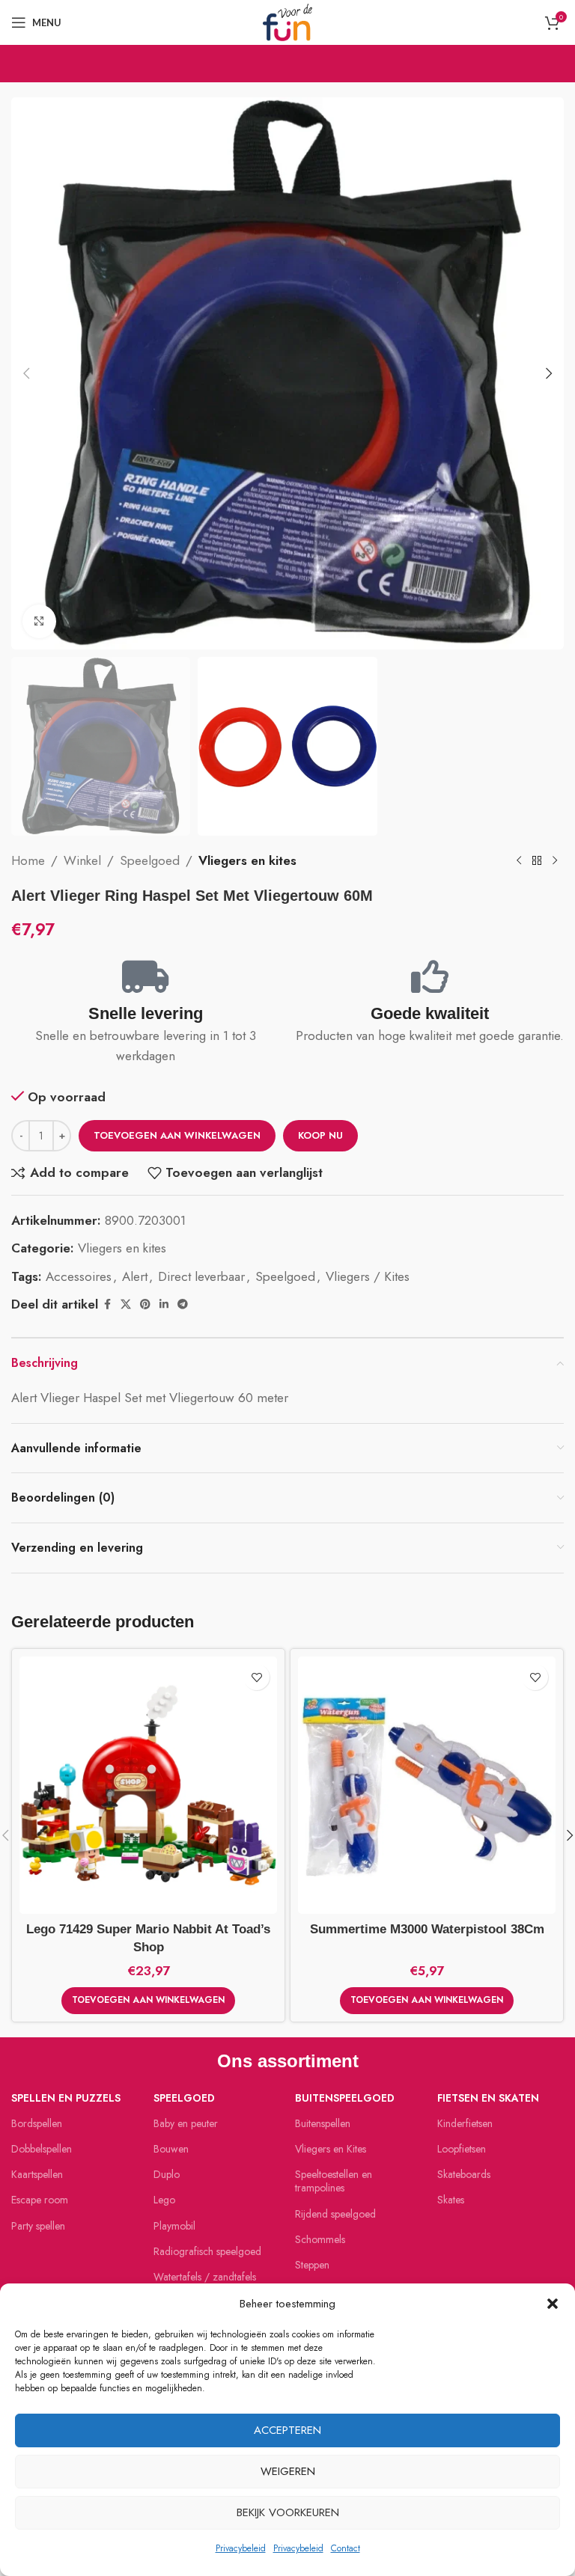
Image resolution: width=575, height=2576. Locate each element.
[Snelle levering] (146, 976)
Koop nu (320, 1135)
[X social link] (126, 1304)
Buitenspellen (323, 2123)
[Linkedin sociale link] (164, 1304)
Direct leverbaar (201, 1276)
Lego (164, 2200)
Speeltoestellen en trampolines (334, 2181)
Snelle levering (146, 1013)
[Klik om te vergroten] (39, 621)
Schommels (320, 2239)
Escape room (40, 2200)
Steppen (312, 2265)
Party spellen (38, 2226)
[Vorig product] (519, 861)
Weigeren (288, 2471)
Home (28, 860)
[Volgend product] (555, 861)
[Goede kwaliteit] (430, 976)
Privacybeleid (241, 2548)
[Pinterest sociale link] (145, 1304)
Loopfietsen (462, 2149)
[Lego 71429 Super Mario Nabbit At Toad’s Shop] (148, 1785)
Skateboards (464, 2174)
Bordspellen (37, 2123)
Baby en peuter (186, 2123)
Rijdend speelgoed (335, 2214)
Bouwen (171, 2149)
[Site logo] (287, 21)
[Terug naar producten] (537, 861)
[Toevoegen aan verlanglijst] (256, 1677)
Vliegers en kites (247, 860)
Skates (451, 2200)
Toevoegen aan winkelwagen (177, 1135)
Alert (135, 1276)
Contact (346, 2548)
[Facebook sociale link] (107, 1304)
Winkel (82, 860)
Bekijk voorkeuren (288, 2512)
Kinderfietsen (465, 2123)
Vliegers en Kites (331, 2149)
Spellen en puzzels (66, 2098)
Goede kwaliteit (430, 1013)
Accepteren (287, 2430)
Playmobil (174, 2226)
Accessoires (79, 1276)
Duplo (167, 2174)
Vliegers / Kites (368, 1276)
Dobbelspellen (42, 2149)
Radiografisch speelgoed (207, 2251)
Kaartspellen (37, 2174)
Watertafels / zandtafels (205, 2277)
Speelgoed (150, 860)
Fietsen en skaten (488, 2098)
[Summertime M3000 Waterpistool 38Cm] (427, 1785)
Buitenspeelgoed (345, 2098)
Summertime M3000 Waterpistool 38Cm (427, 1929)
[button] (553, 2304)
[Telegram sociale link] (183, 1304)
